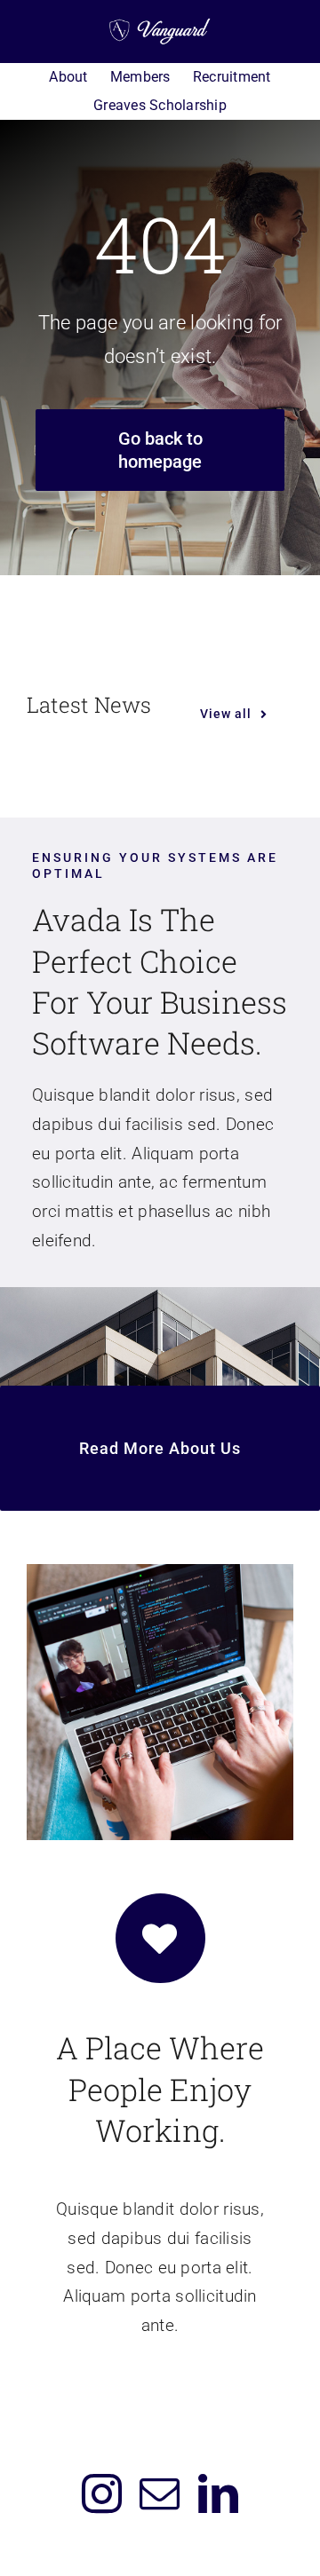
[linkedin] (218, 2494)
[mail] (160, 2494)
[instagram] (102, 2494)
